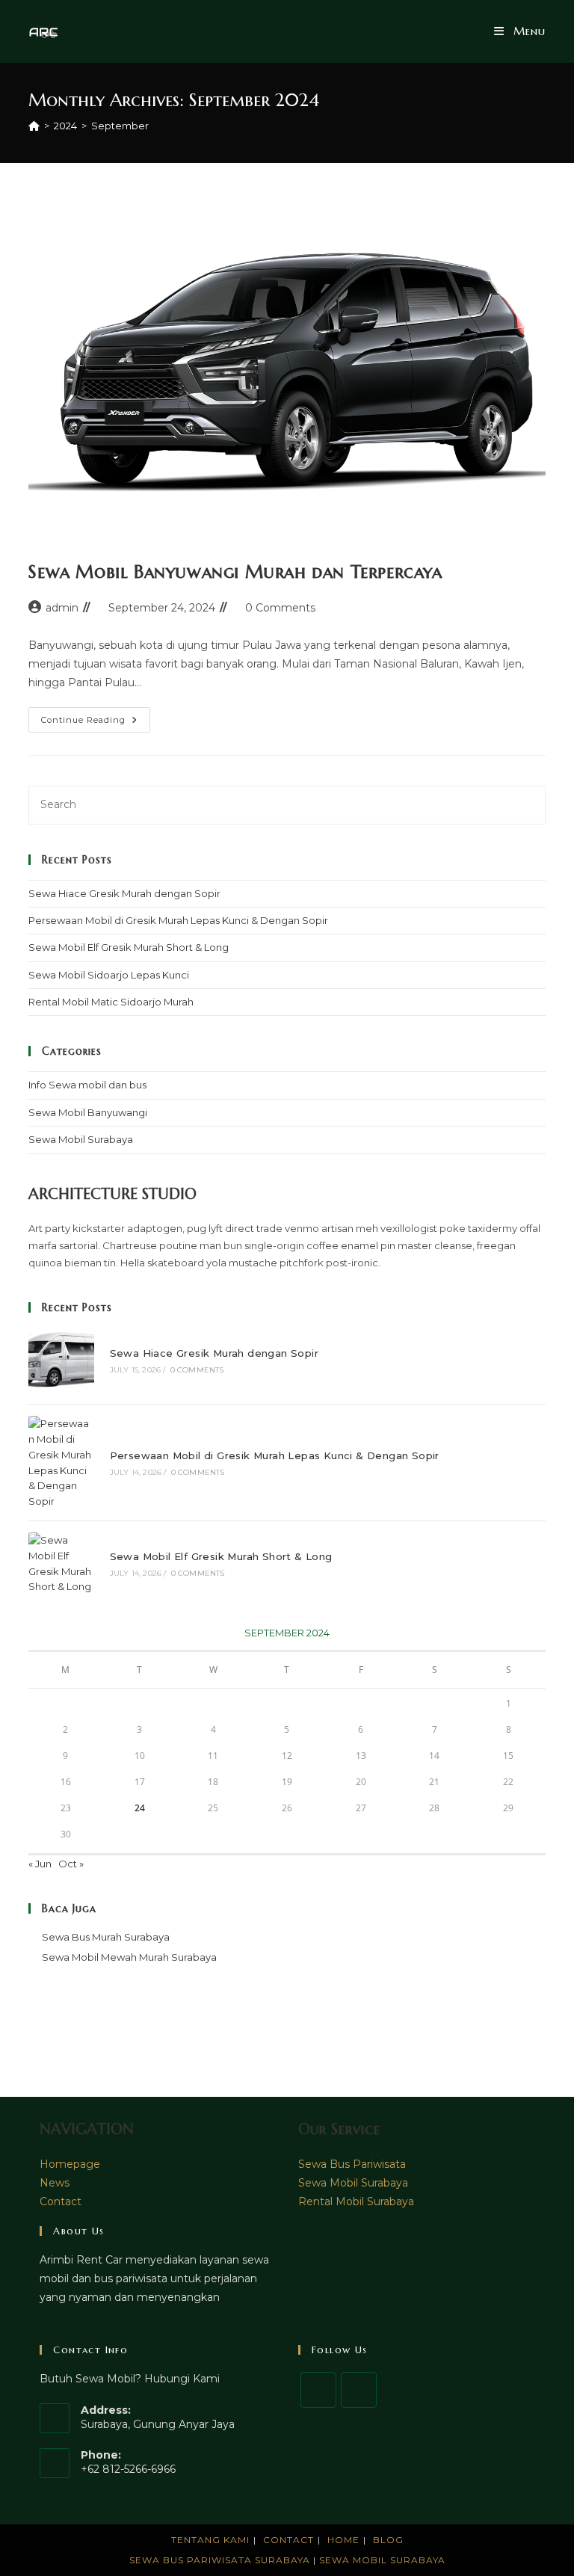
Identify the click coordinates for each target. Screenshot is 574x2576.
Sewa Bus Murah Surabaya (106, 1937)
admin (62, 608)
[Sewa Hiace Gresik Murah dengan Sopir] (61, 1360)
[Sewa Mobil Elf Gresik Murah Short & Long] (61, 1563)
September (120, 126)
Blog (388, 2540)
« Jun (40, 1864)
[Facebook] (318, 2390)
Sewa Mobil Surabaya (81, 1139)
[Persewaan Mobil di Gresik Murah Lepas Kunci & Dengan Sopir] (61, 1463)
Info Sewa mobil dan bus (87, 1085)
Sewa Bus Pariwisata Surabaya (221, 2560)
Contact (61, 2201)
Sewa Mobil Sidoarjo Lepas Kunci (109, 975)
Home (343, 2540)
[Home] (34, 126)
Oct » (71, 1864)
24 (140, 1808)
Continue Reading (96, 723)
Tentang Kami (210, 2540)
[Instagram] (359, 2390)
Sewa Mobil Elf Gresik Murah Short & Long (129, 947)
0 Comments (280, 608)
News (55, 2183)
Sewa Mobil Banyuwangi (88, 1112)
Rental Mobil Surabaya (356, 2201)
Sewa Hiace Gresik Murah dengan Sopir (124, 893)
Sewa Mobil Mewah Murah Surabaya (129, 1957)
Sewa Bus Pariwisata (352, 2164)
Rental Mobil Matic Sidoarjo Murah (111, 1002)
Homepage (70, 2164)
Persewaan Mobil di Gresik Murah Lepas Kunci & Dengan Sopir (178, 920)
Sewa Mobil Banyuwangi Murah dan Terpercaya (235, 572)
